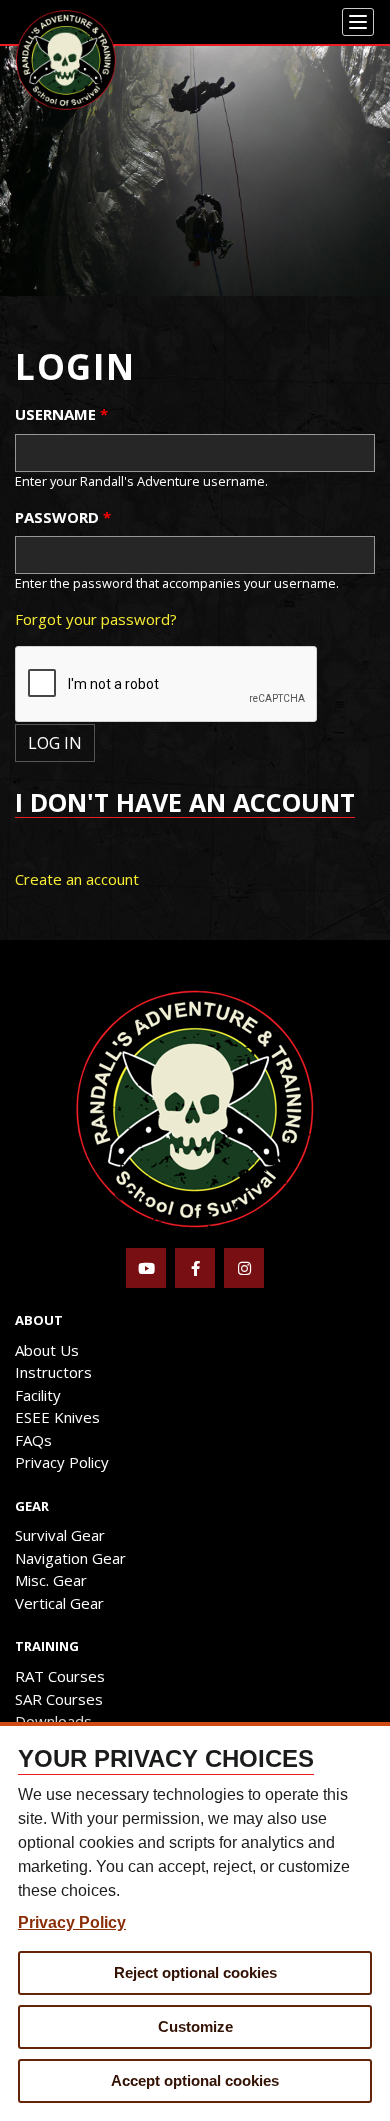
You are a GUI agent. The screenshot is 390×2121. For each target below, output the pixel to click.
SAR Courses (59, 1699)
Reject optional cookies (195, 1972)
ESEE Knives (57, 1417)
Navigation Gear (70, 1558)
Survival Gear (60, 1535)
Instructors (53, 1372)
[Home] (66, 60)
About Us (47, 1350)
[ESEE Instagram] (244, 1268)
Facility (38, 1395)
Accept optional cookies (195, 2080)
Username (61, 414)
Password (63, 517)
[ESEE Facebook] (195, 1268)
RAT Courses (60, 1676)
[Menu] (358, 22)
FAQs (33, 1440)
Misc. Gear (51, 1580)
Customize (195, 2026)
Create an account (77, 879)
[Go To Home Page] (195, 1107)
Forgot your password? (96, 619)
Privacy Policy (62, 1462)
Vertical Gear (59, 1603)
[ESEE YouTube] (146, 1268)
